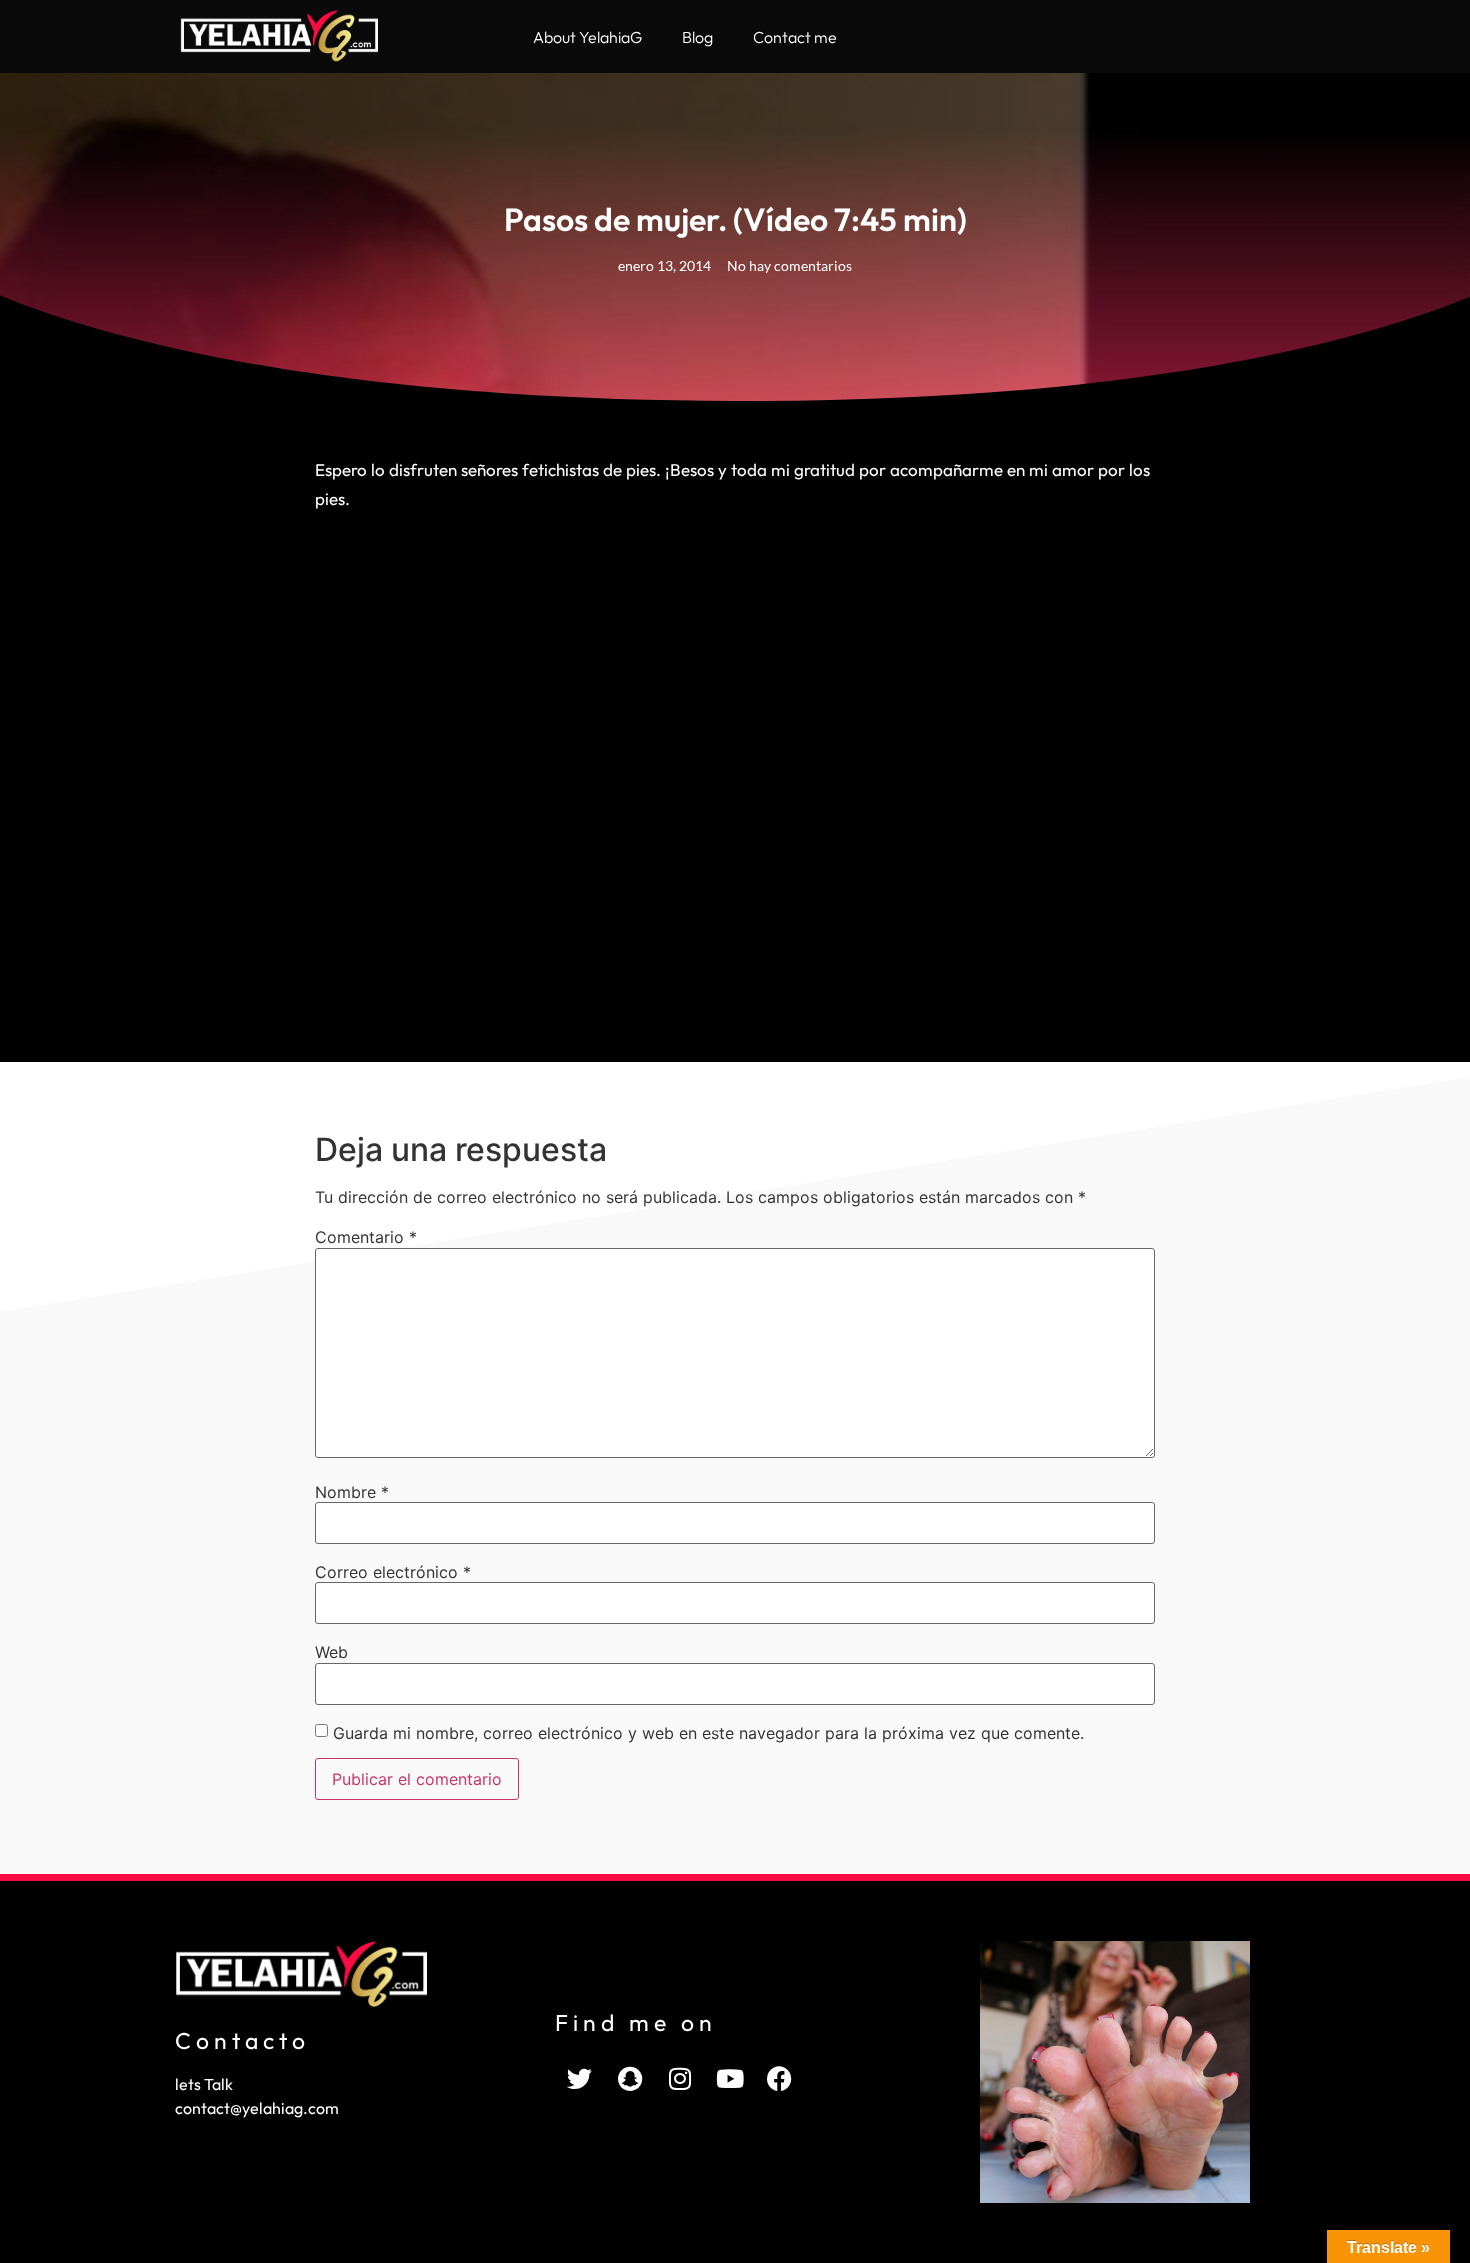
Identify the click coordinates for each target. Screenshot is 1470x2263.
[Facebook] (780, 2079)
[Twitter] (580, 2079)
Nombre (352, 1492)
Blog (697, 37)
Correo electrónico (393, 1572)
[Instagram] (680, 2079)
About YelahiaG (587, 37)
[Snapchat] (630, 2079)
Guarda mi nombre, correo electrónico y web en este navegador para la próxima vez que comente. (708, 1733)
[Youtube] (730, 2079)
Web (331, 1652)
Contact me (795, 37)
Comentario (366, 1237)
